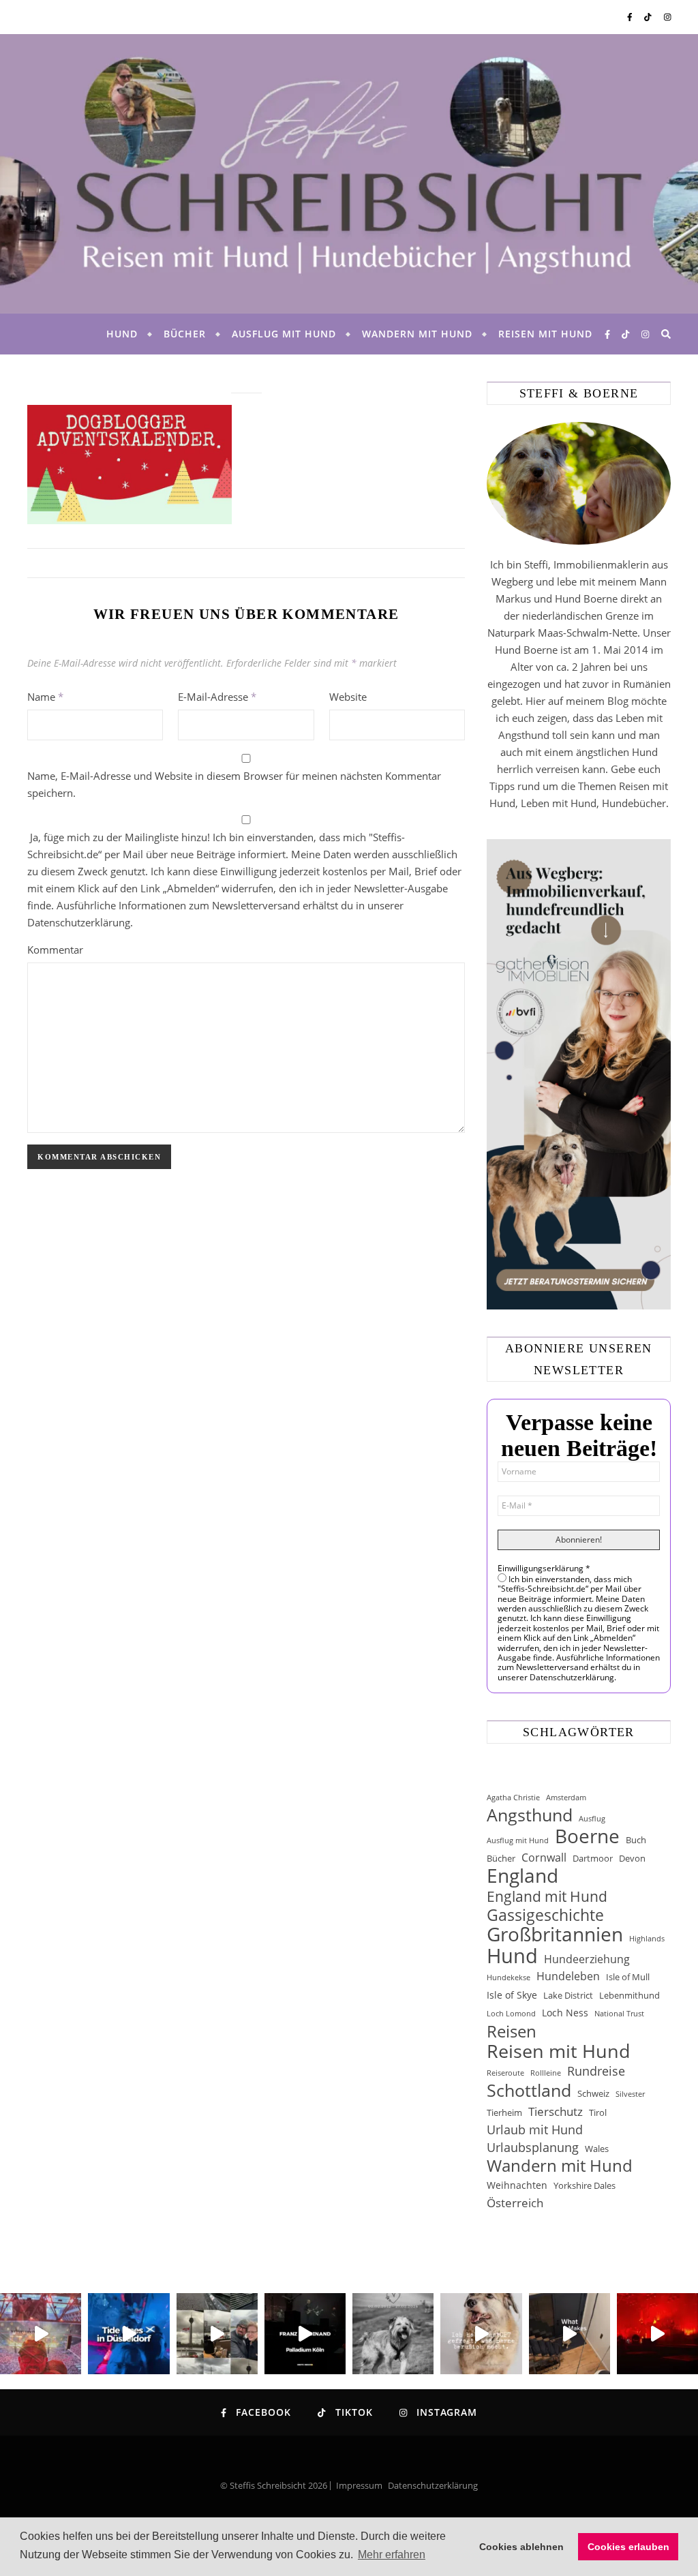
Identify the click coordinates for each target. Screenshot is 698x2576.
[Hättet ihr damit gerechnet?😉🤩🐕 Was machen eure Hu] (481, 2334)
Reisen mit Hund (545, 334)
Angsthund (530, 1815)
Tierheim (504, 2112)
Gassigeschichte (545, 1915)
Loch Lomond (511, 2014)
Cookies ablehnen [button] (521, 2547)
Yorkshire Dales (585, 2185)
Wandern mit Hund (417, 334)
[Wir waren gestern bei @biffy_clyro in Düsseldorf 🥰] (657, 2334)
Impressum (359, 2485)
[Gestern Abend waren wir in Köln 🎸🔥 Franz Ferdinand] (305, 2334)
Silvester (630, 2094)
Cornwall (544, 1858)
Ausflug (592, 1819)
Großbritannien (555, 1934)
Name (45, 697)
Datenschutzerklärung (433, 2485)
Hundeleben (568, 1976)
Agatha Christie (513, 1798)
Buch (636, 1840)
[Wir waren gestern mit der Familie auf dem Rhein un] (217, 2334)
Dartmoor (593, 1858)
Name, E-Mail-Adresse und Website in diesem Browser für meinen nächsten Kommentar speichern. (234, 784)
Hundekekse (509, 1978)
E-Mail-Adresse (217, 697)
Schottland (529, 2090)
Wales (597, 2149)
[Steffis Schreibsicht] (349, 174)
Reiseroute (505, 2073)
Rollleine (546, 2073)
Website (348, 697)
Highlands (647, 1939)
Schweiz (593, 2093)
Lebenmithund (629, 1995)
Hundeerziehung (587, 1959)
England (522, 1876)
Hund (122, 334)
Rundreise (596, 2071)
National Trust (619, 2014)
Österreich (515, 2203)
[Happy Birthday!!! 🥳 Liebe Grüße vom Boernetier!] (570, 2334)
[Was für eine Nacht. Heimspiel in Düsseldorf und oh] (41, 2334)
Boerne (587, 1836)
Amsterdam (566, 1798)
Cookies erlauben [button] (628, 2547)
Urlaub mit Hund (535, 2130)
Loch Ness (565, 2013)
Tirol (598, 2112)
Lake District (568, 1995)
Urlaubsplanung (533, 2147)
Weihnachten (517, 2185)
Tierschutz (556, 2111)
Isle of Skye (512, 1995)
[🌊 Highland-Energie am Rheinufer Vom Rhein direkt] (128, 2334)
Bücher (185, 334)
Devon (632, 1858)
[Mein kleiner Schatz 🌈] (393, 2334)
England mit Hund (547, 1896)
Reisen (512, 2031)
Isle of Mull (628, 1977)
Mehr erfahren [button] (392, 2555)
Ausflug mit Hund (284, 334)
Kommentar (55, 950)
